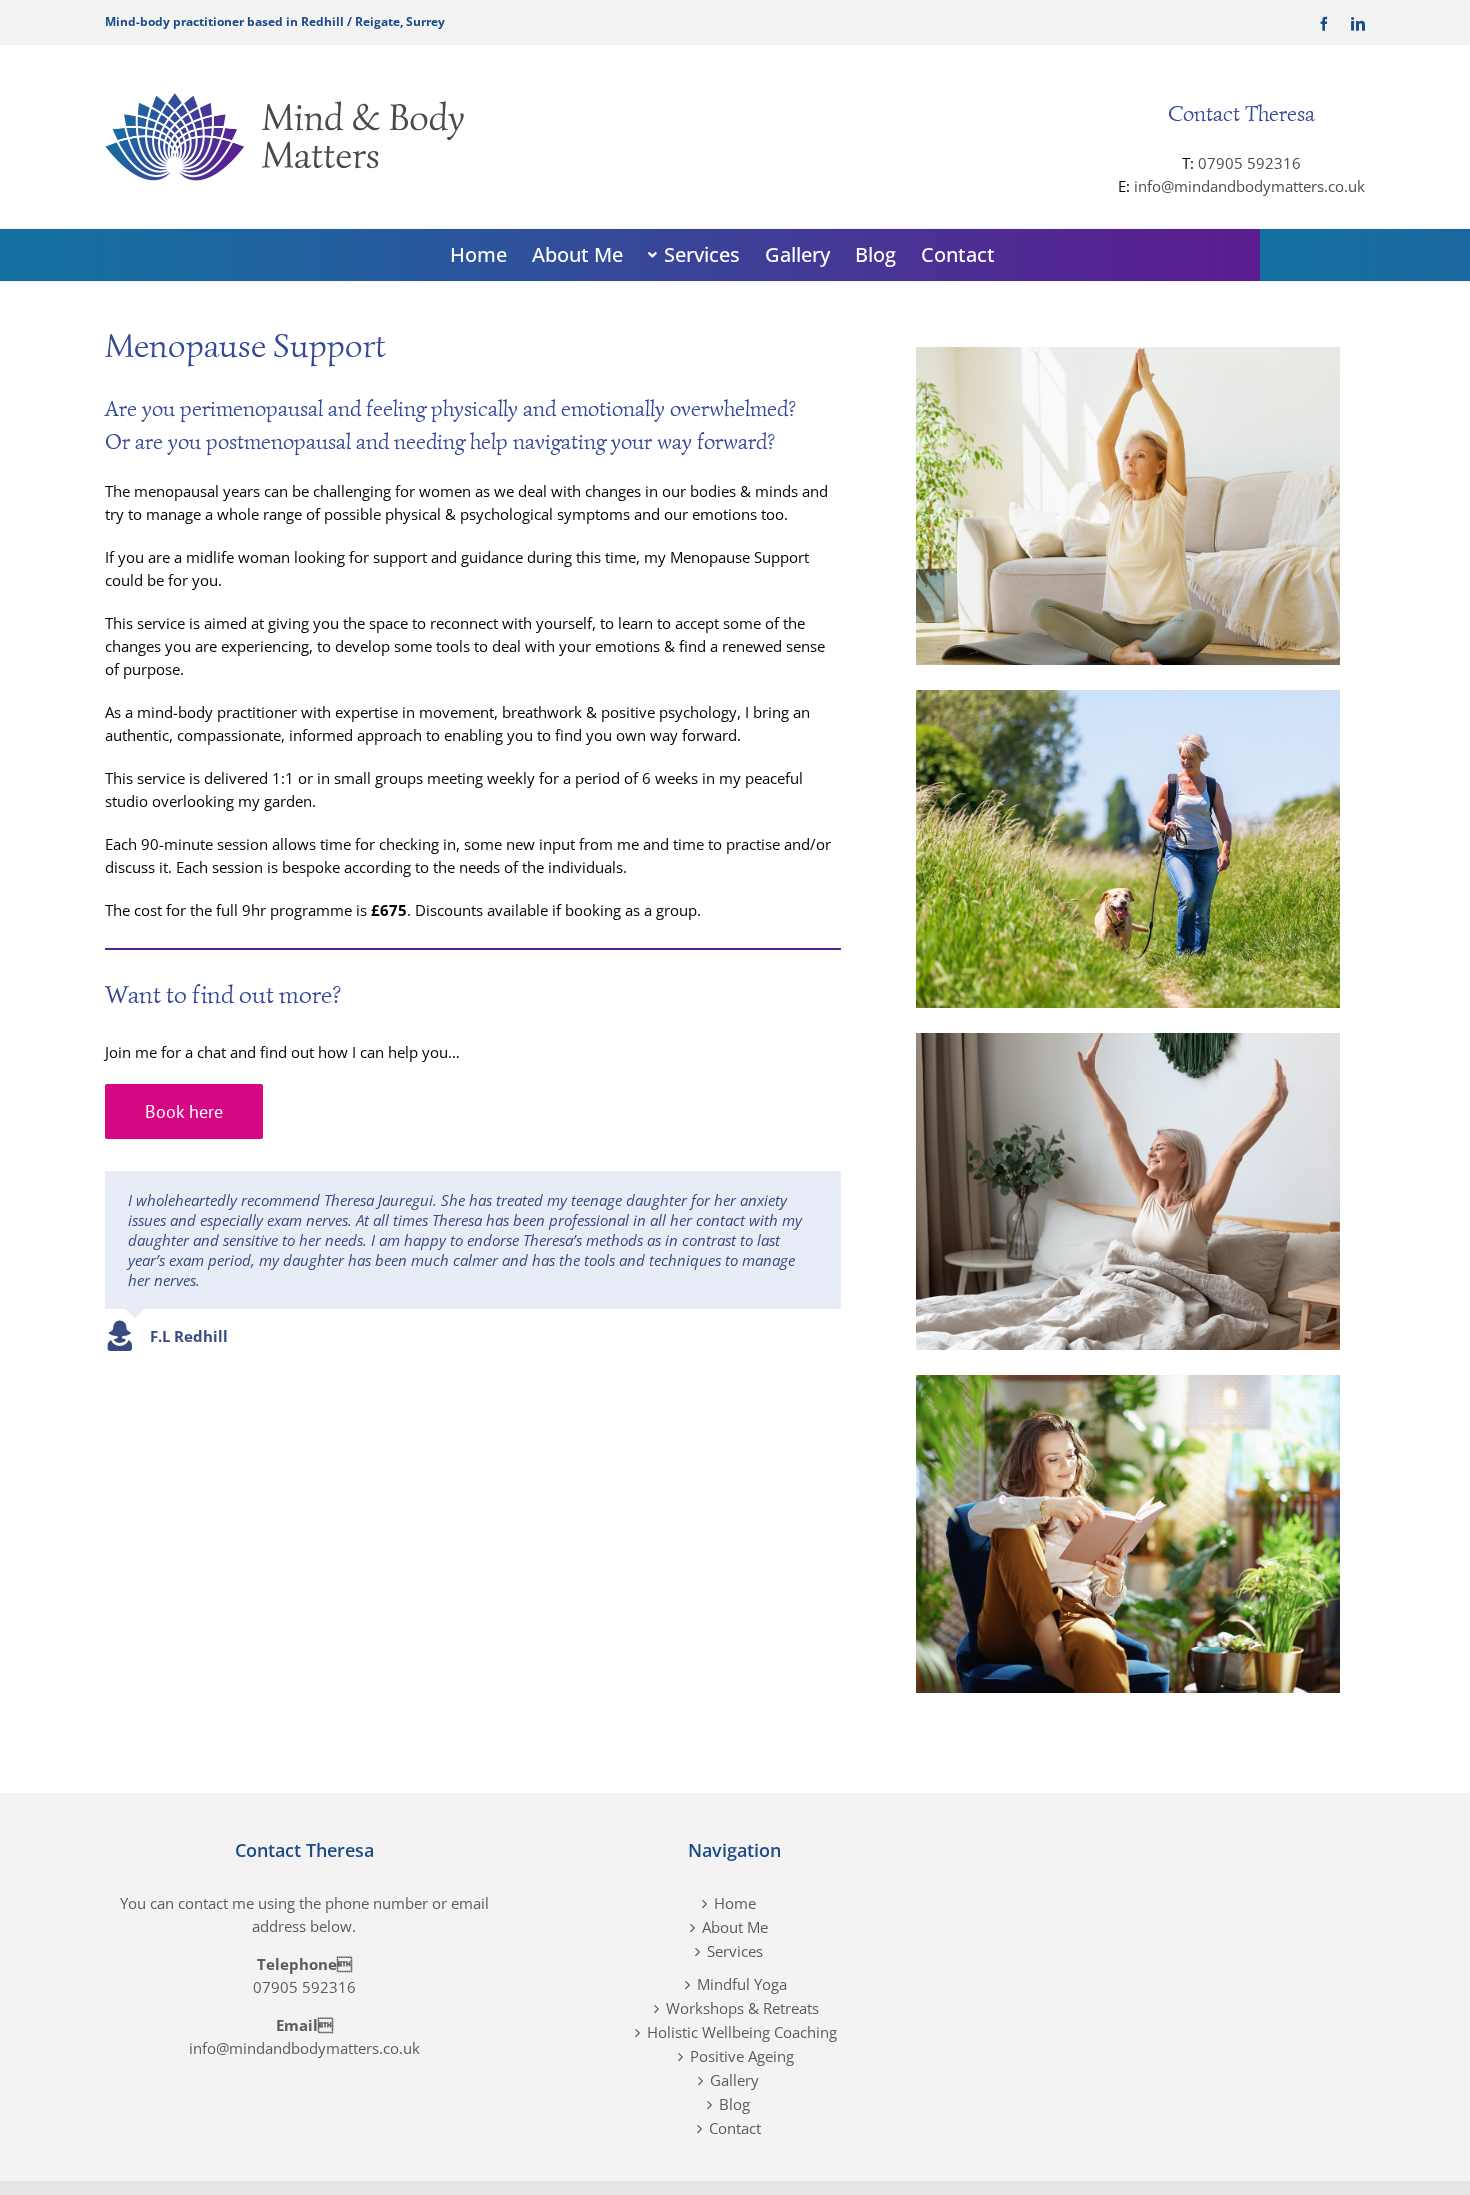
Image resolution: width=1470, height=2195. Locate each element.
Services (735, 1951)
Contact (735, 2128)
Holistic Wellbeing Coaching (742, 2032)
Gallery (734, 2080)
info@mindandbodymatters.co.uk (1249, 186)
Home (735, 1903)
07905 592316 (1249, 163)
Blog (734, 2104)
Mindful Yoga (742, 1984)
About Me (735, 1927)
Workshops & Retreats (742, 2008)
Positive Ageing (742, 2056)
